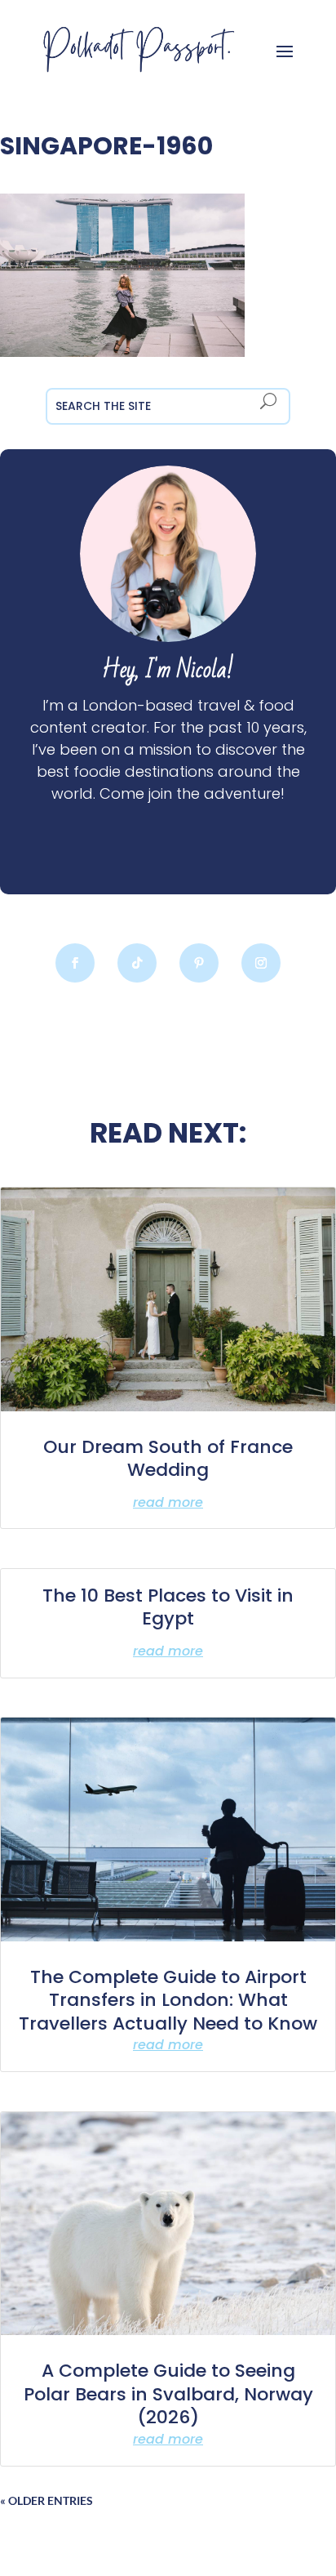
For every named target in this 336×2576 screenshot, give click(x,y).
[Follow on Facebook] (75, 963)
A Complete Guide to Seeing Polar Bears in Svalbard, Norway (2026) (168, 2394)
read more (168, 1502)
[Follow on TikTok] (137, 963)
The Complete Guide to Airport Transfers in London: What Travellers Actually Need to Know (168, 2000)
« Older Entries (46, 2500)
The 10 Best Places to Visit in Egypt (168, 1607)
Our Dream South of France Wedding (168, 1459)
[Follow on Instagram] (261, 963)
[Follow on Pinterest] (199, 963)
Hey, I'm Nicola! (168, 670)
